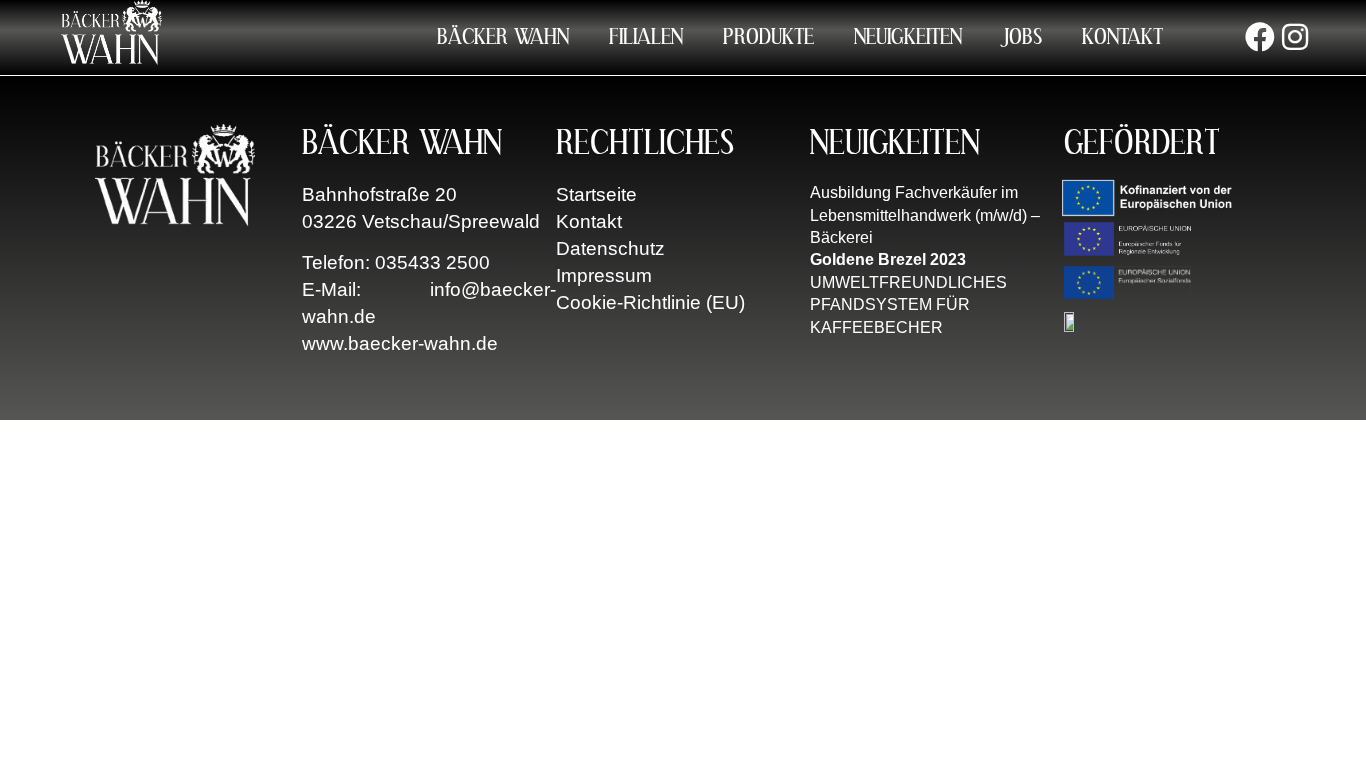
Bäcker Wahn (503, 36)
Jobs (1022, 36)
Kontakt (1122, 36)
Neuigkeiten (908, 36)
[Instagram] (1295, 37)
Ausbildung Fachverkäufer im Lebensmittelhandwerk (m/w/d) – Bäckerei (925, 215)
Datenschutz (610, 248)
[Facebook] (1260, 37)
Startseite (596, 194)
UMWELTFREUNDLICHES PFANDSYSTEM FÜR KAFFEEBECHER (908, 305)
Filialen (646, 36)
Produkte (768, 36)
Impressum (604, 275)
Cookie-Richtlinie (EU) (650, 302)
